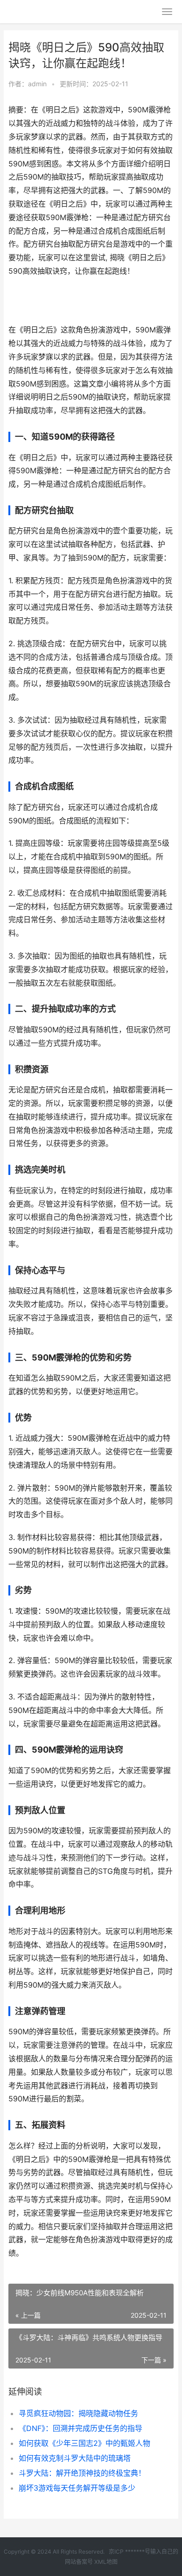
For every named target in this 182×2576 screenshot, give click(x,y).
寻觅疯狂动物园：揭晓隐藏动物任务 (78, 2413)
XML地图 (106, 2562)
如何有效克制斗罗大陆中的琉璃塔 (75, 2458)
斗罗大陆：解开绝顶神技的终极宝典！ (82, 2473)
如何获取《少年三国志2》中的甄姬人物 (84, 2443)
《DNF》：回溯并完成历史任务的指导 (80, 2428)
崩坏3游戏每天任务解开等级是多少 (77, 2488)
